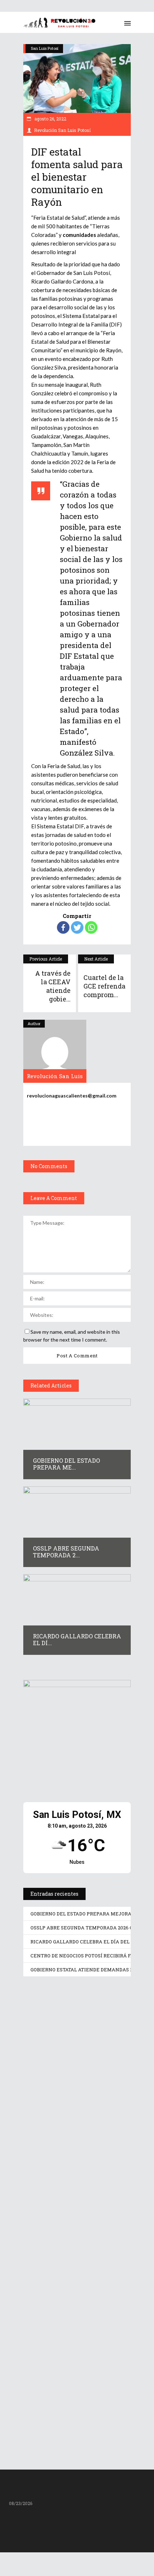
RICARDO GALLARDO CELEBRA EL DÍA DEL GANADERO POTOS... (77, 2293)
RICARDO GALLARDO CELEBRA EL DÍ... (77, 1640)
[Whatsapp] (91, 927)
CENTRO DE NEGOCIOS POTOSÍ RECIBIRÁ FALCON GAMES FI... (72, 2407)
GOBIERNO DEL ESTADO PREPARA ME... (66, 1464)
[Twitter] (77, 927)
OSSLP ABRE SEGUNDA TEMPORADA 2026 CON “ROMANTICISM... (62, 2174)
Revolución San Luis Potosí (62, 130)
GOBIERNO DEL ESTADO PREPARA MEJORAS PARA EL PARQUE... (77, 2063)
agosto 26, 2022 (50, 119)
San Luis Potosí (45, 48)
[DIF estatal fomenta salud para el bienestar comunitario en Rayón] (55, 1051)
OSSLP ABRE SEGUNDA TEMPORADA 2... (66, 1552)
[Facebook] (63, 927)
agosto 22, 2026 (52, 2077)
